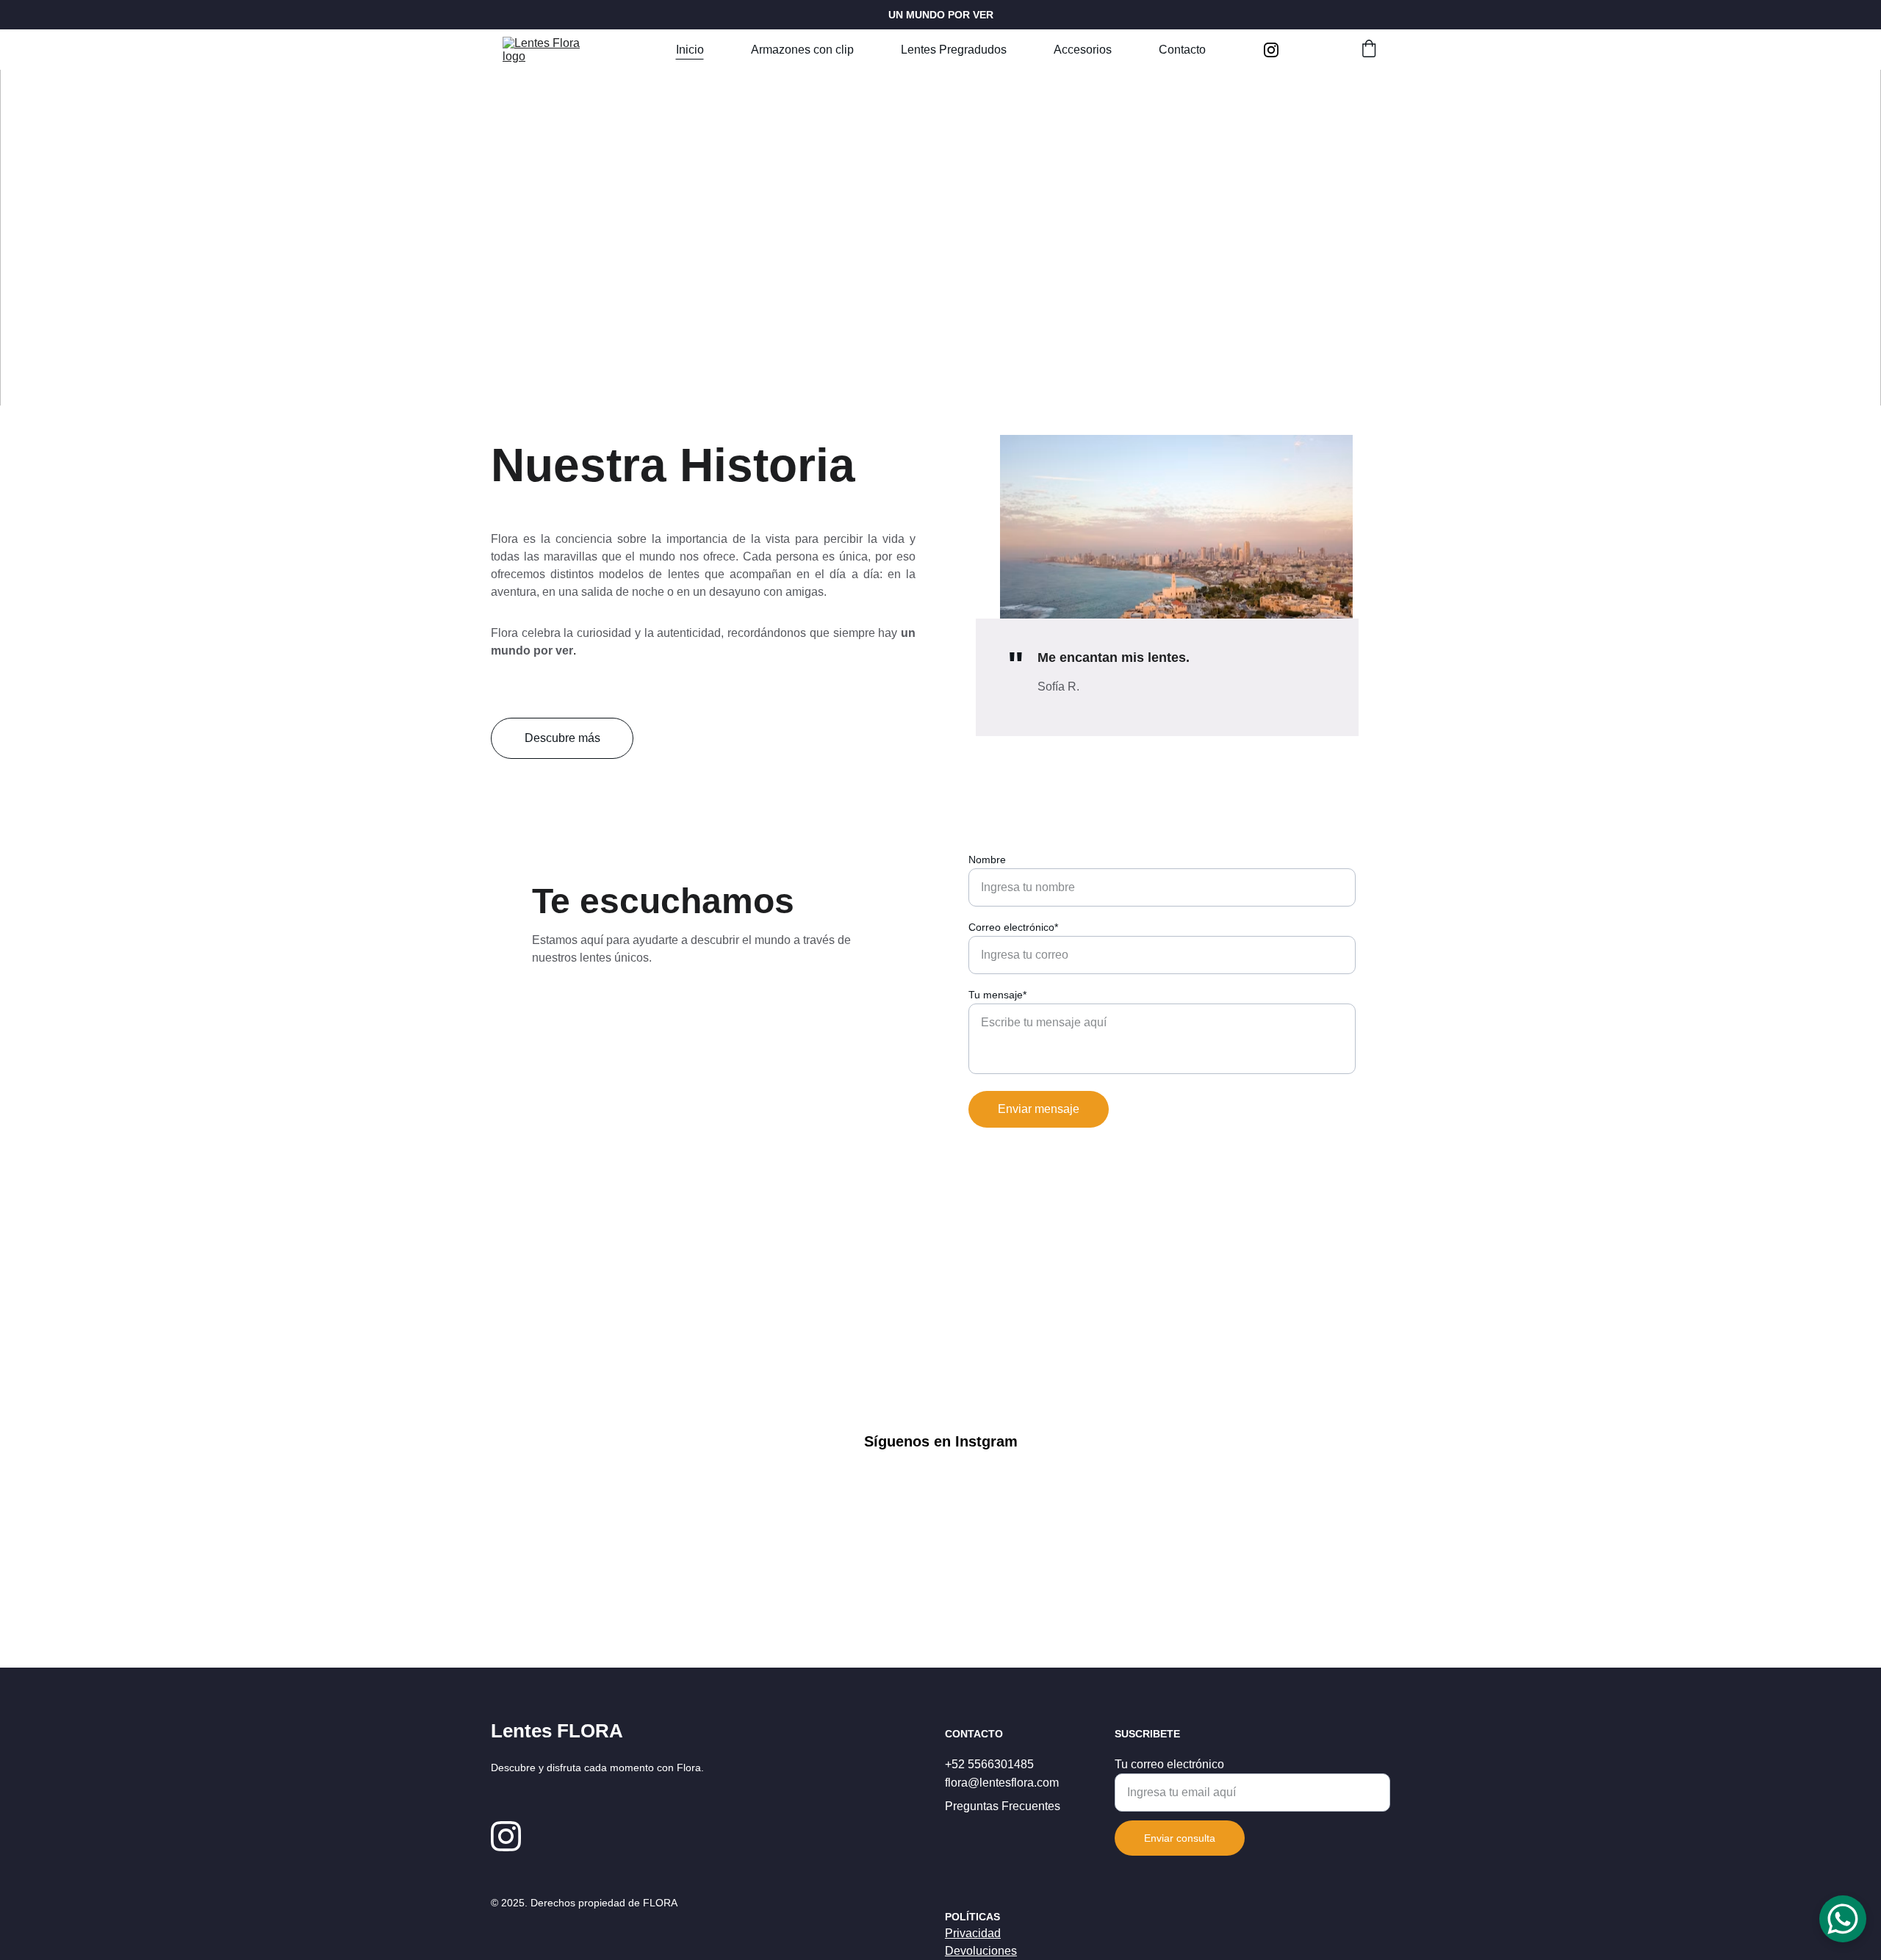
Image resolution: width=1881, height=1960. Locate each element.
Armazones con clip (802, 50)
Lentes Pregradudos (954, 50)
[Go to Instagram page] (1271, 50)
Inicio (690, 50)
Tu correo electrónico (1169, 1764)
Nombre (987, 860)
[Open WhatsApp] (1843, 1919)
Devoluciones (981, 1951)
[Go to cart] (1369, 50)
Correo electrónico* (1013, 927)
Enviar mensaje (1039, 1109)
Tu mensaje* (997, 995)
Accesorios (1083, 50)
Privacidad (973, 1933)
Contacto (1182, 50)
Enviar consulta (1180, 1838)
